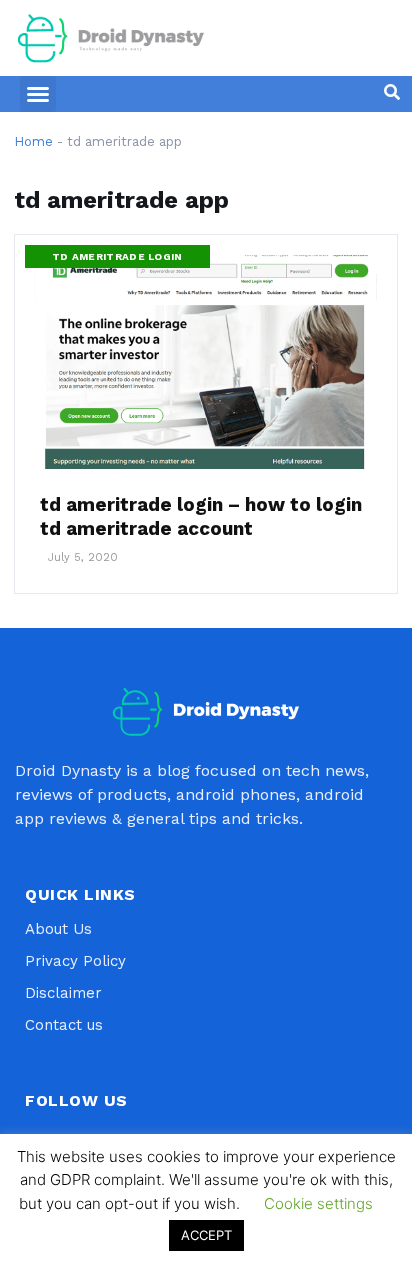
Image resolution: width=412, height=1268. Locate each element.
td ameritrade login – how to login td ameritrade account (201, 517)
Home (33, 141)
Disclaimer (63, 993)
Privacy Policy (75, 961)
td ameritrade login (117, 256)
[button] (38, 94)
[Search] (392, 92)
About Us (58, 929)
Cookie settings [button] (318, 1203)
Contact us (64, 1025)
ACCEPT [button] (206, 1235)
